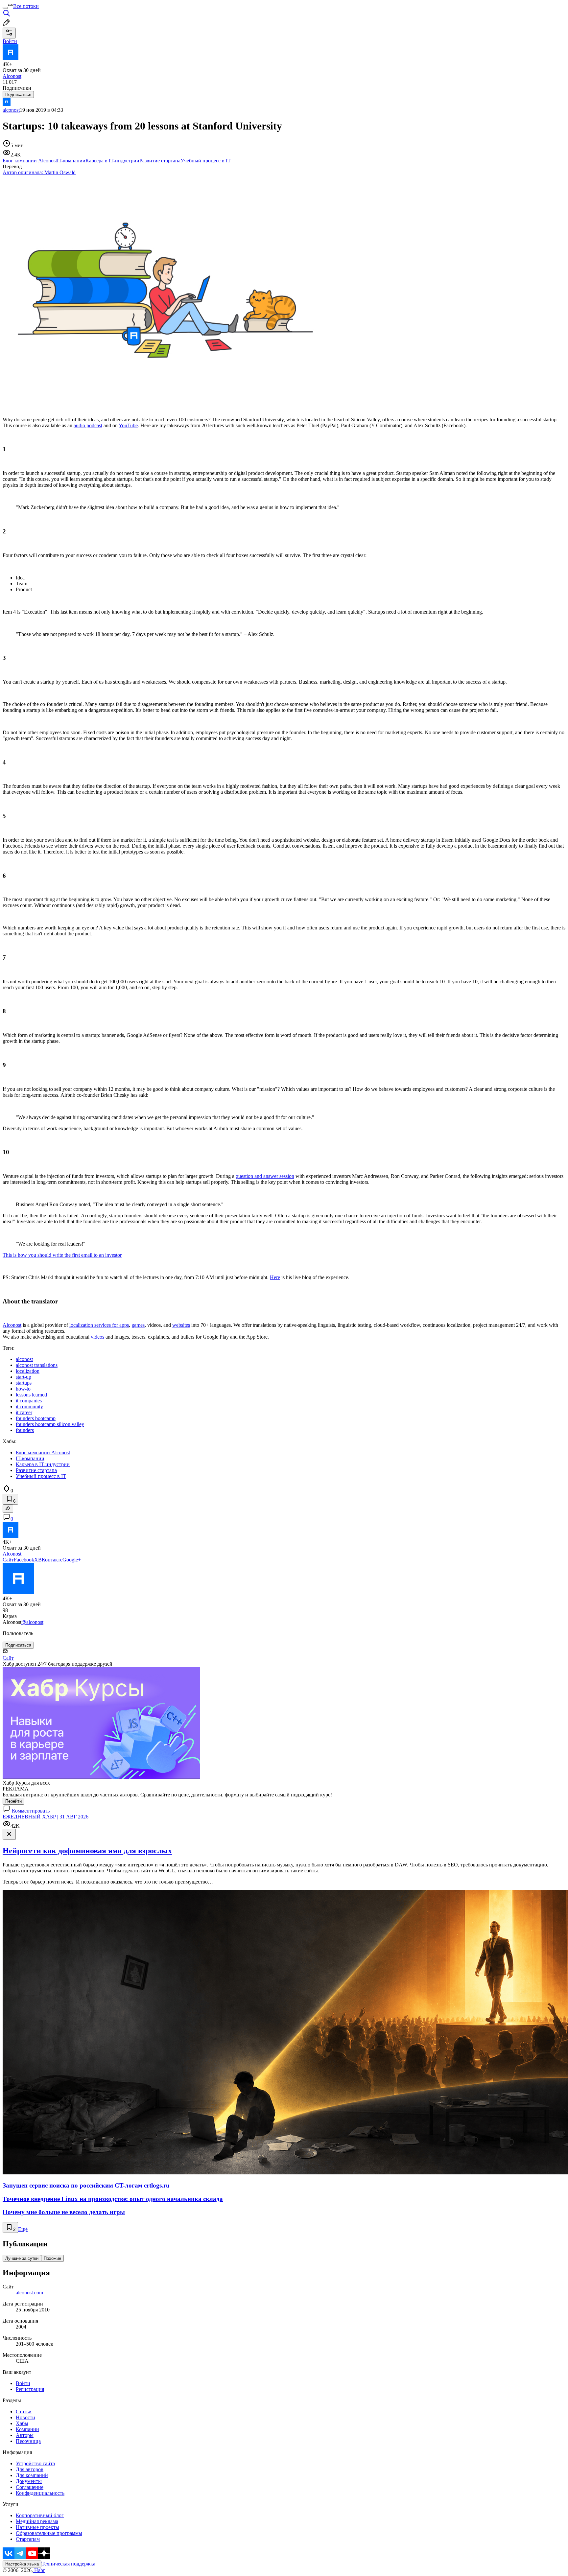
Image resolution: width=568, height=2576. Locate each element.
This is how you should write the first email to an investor (62, 1255)
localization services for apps (99, 1325)
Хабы (22, 2423)
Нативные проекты (37, 2527)
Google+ (72, 1560)
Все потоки (26, 6)
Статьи (24, 2412)
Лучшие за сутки (22, 2258)
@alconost (32, 1622)
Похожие (52, 2258)
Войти (23, 2383)
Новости (25, 2417)
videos (97, 1337)
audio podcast (88, 425)
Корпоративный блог (40, 2515)
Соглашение (30, 2487)
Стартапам (28, 2539)
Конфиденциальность (40, 2493)
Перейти (13, 1801)
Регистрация (30, 2389)
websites (181, 1325)
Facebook (24, 1560)
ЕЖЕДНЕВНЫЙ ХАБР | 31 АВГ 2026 (46, 1817)
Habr (39, 2570)
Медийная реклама (37, 2521)
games (138, 1325)
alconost (11, 110)
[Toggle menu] (5, 8)
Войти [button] (10, 41)
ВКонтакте (50, 1560)
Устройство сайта (35, 2463)
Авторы (25, 2435)
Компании (27, 2429)
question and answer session (265, 1176)
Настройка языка (22, 2564)
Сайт (8, 1560)
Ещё (23, 2229)
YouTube (128, 425)
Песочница (28, 2441)
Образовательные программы (49, 2533)
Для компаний (32, 2475)
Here (275, 1277)
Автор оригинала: (39, 172)
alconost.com (29, 2293)
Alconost (12, 1325)
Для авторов (30, 2469)
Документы (29, 2481)
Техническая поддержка (68, 2564)
